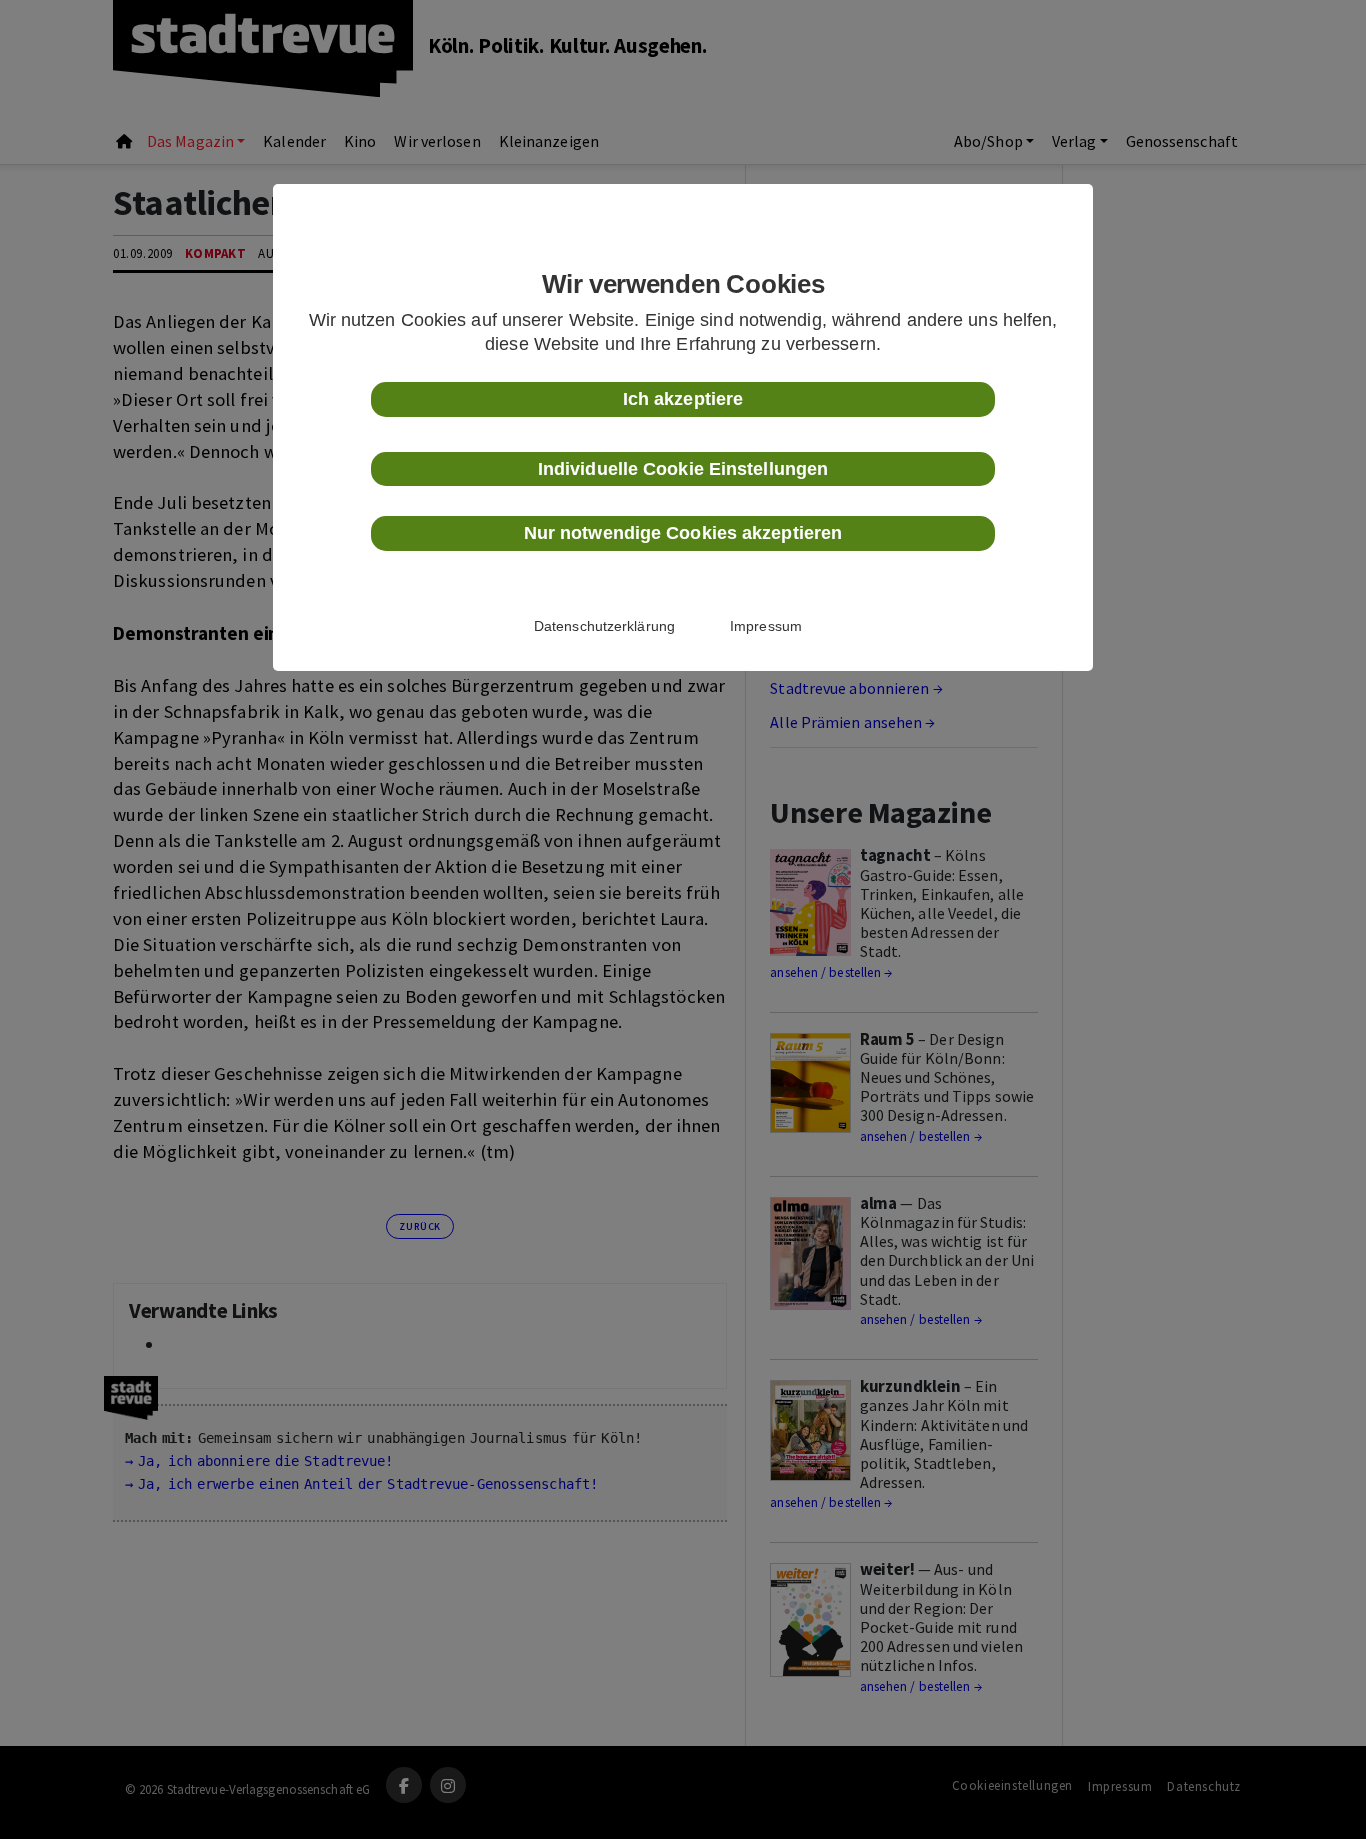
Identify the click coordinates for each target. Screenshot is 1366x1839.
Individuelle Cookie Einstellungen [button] (683, 469)
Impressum (766, 626)
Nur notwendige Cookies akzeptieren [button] (683, 533)
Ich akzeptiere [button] (683, 399)
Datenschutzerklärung (604, 626)
